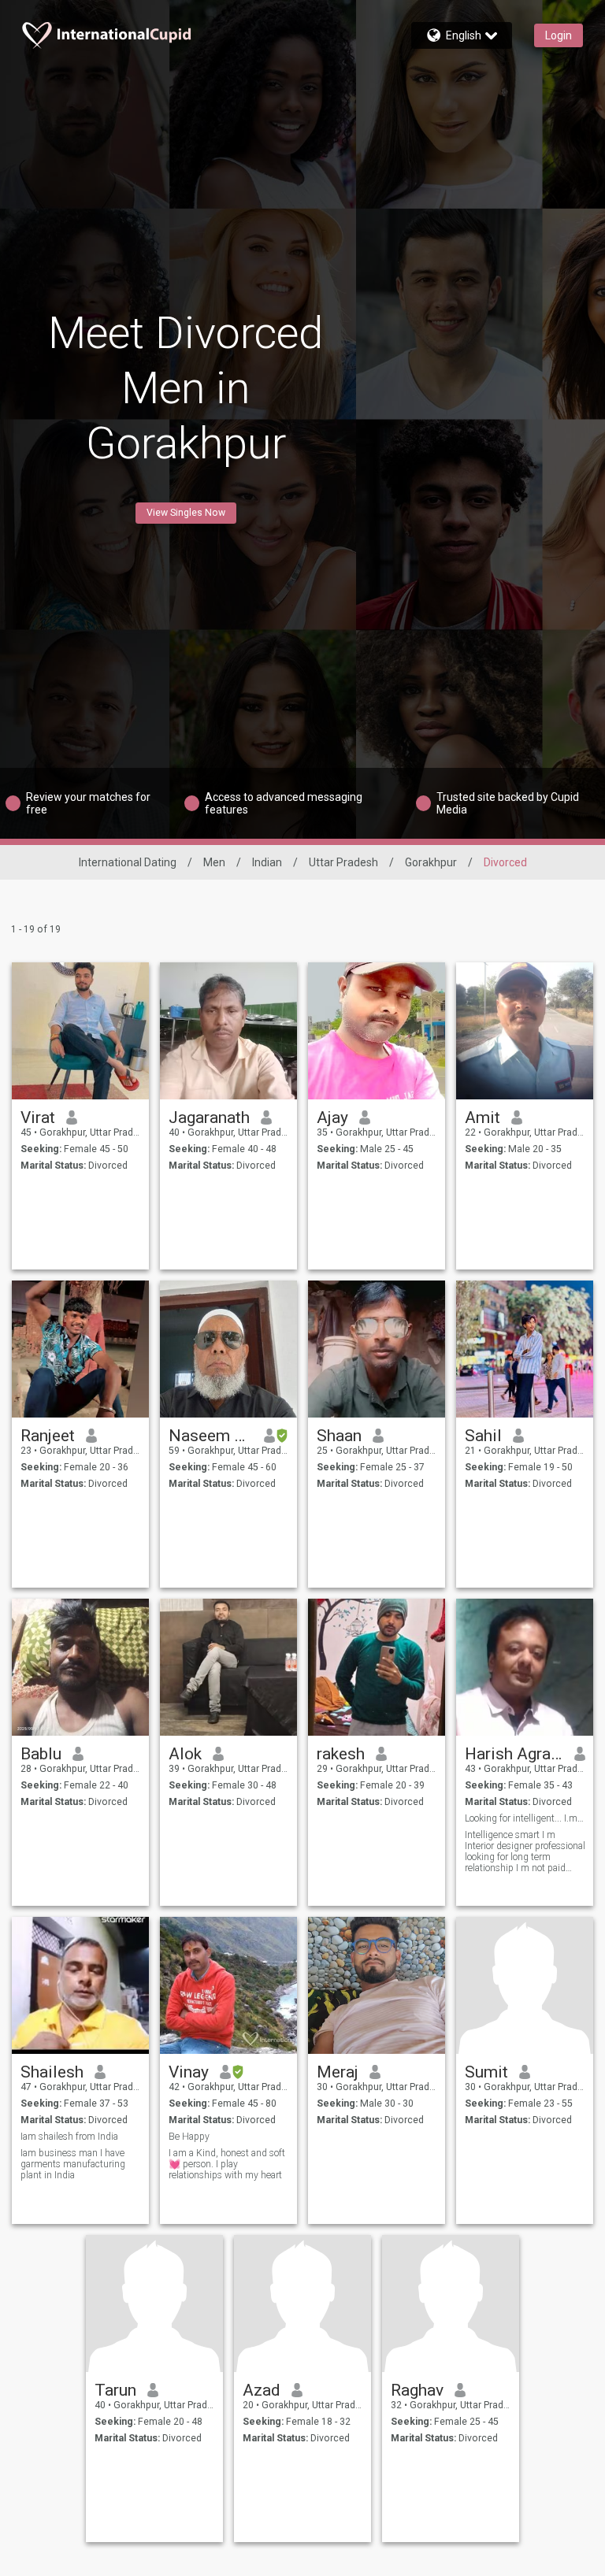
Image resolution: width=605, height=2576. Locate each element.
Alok (185, 1754)
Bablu (41, 1754)
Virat (38, 1118)
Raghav (417, 2390)
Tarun (115, 2390)
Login (559, 35)
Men (214, 862)
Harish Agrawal (514, 1754)
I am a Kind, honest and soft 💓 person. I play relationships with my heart (227, 2164)
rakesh (341, 1754)
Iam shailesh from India (69, 2137)
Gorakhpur (431, 862)
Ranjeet (48, 1436)
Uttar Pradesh (343, 862)
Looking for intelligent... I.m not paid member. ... (525, 1818)
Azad (262, 2390)
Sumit (486, 2072)
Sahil (483, 1436)
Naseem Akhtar (211, 1436)
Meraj (338, 2072)
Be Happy (189, 2137)
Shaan (339, 1436)
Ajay (332, 1118)
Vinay (189, 2072)
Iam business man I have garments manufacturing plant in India (73, 2164)
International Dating (128, 862)
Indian (267, 862)
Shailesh (52, 2072)
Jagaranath (209, 1118)
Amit (483, 1118)
